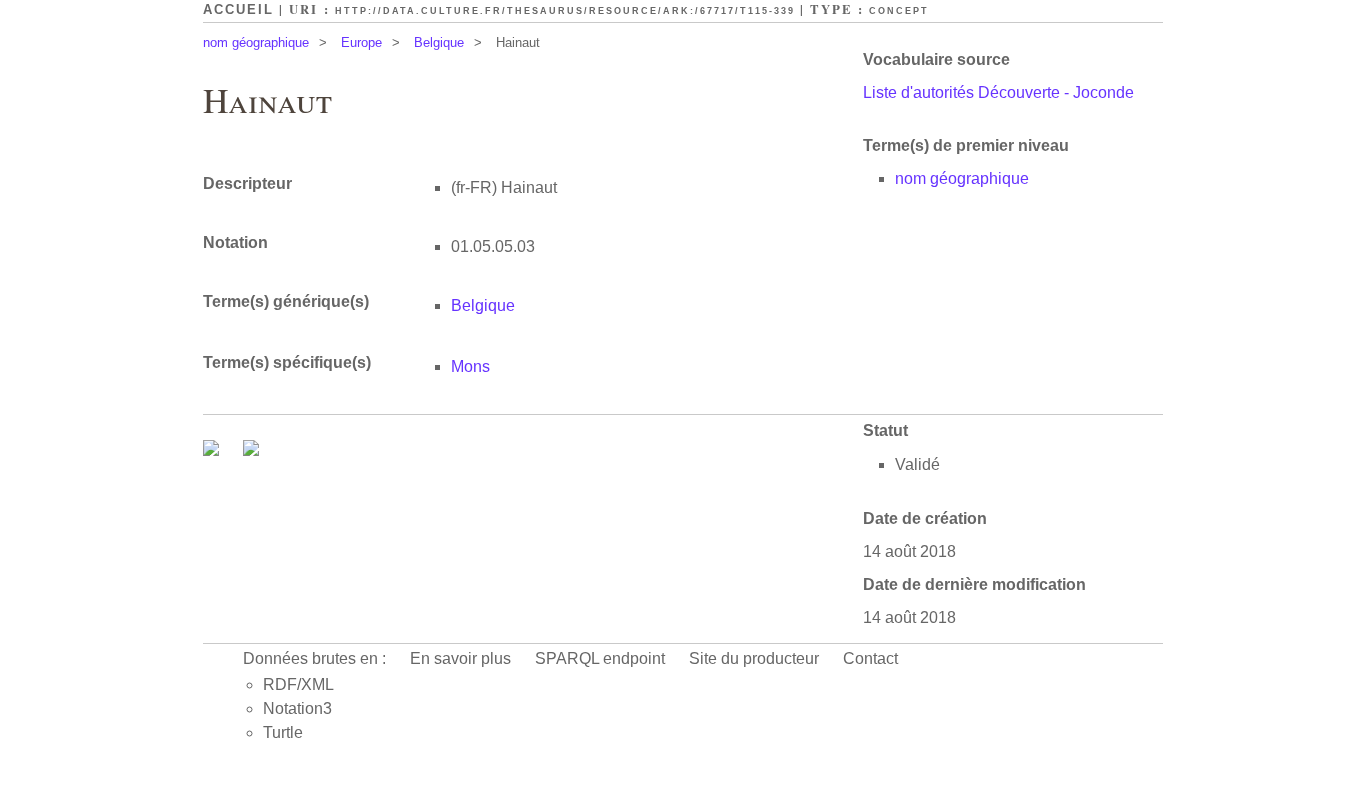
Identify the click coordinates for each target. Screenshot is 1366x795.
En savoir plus (460, 658)
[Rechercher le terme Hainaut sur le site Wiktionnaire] (251, 450)
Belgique (439, 42)
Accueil (238, 9)
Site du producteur (754, 658)
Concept (899, 11)
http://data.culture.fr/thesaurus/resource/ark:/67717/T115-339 (565, 11)
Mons (470, 366)
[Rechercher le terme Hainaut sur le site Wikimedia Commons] (213, 450)
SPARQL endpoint (600, 658)
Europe (361, 42)
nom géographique (256, 42)
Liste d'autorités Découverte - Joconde (998, 92)
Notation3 (297, 708)
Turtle (283, 732)
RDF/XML (298, 684)
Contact (870, 658)
